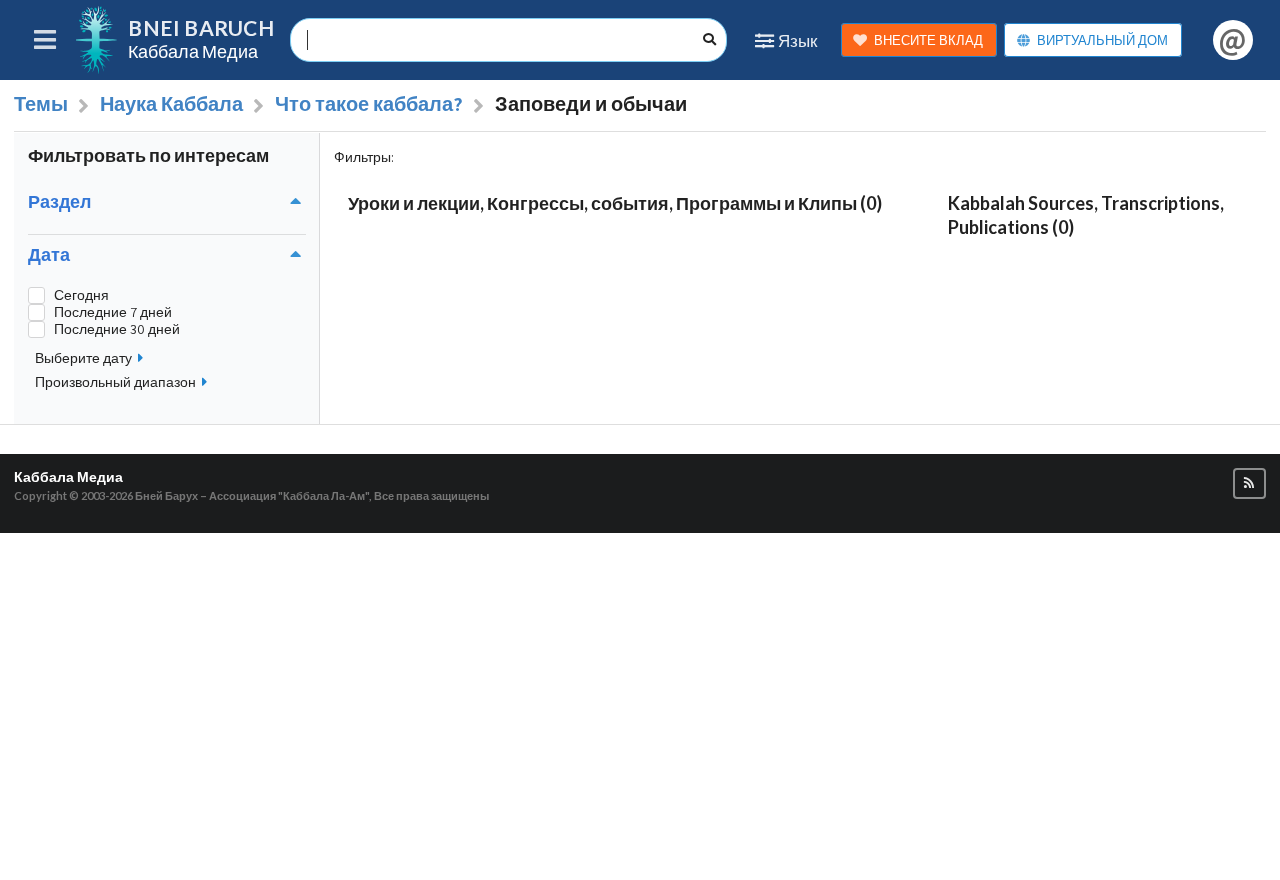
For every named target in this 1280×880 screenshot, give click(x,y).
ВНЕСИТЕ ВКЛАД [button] (928, 40)
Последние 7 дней (113, 312)
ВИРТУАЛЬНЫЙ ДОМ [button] (1102, 40)
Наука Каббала (171, 104)
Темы (41, 104)
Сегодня (81, 295)
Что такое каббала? (369, 104)
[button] (1249, 483)
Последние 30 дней (117, 329)
